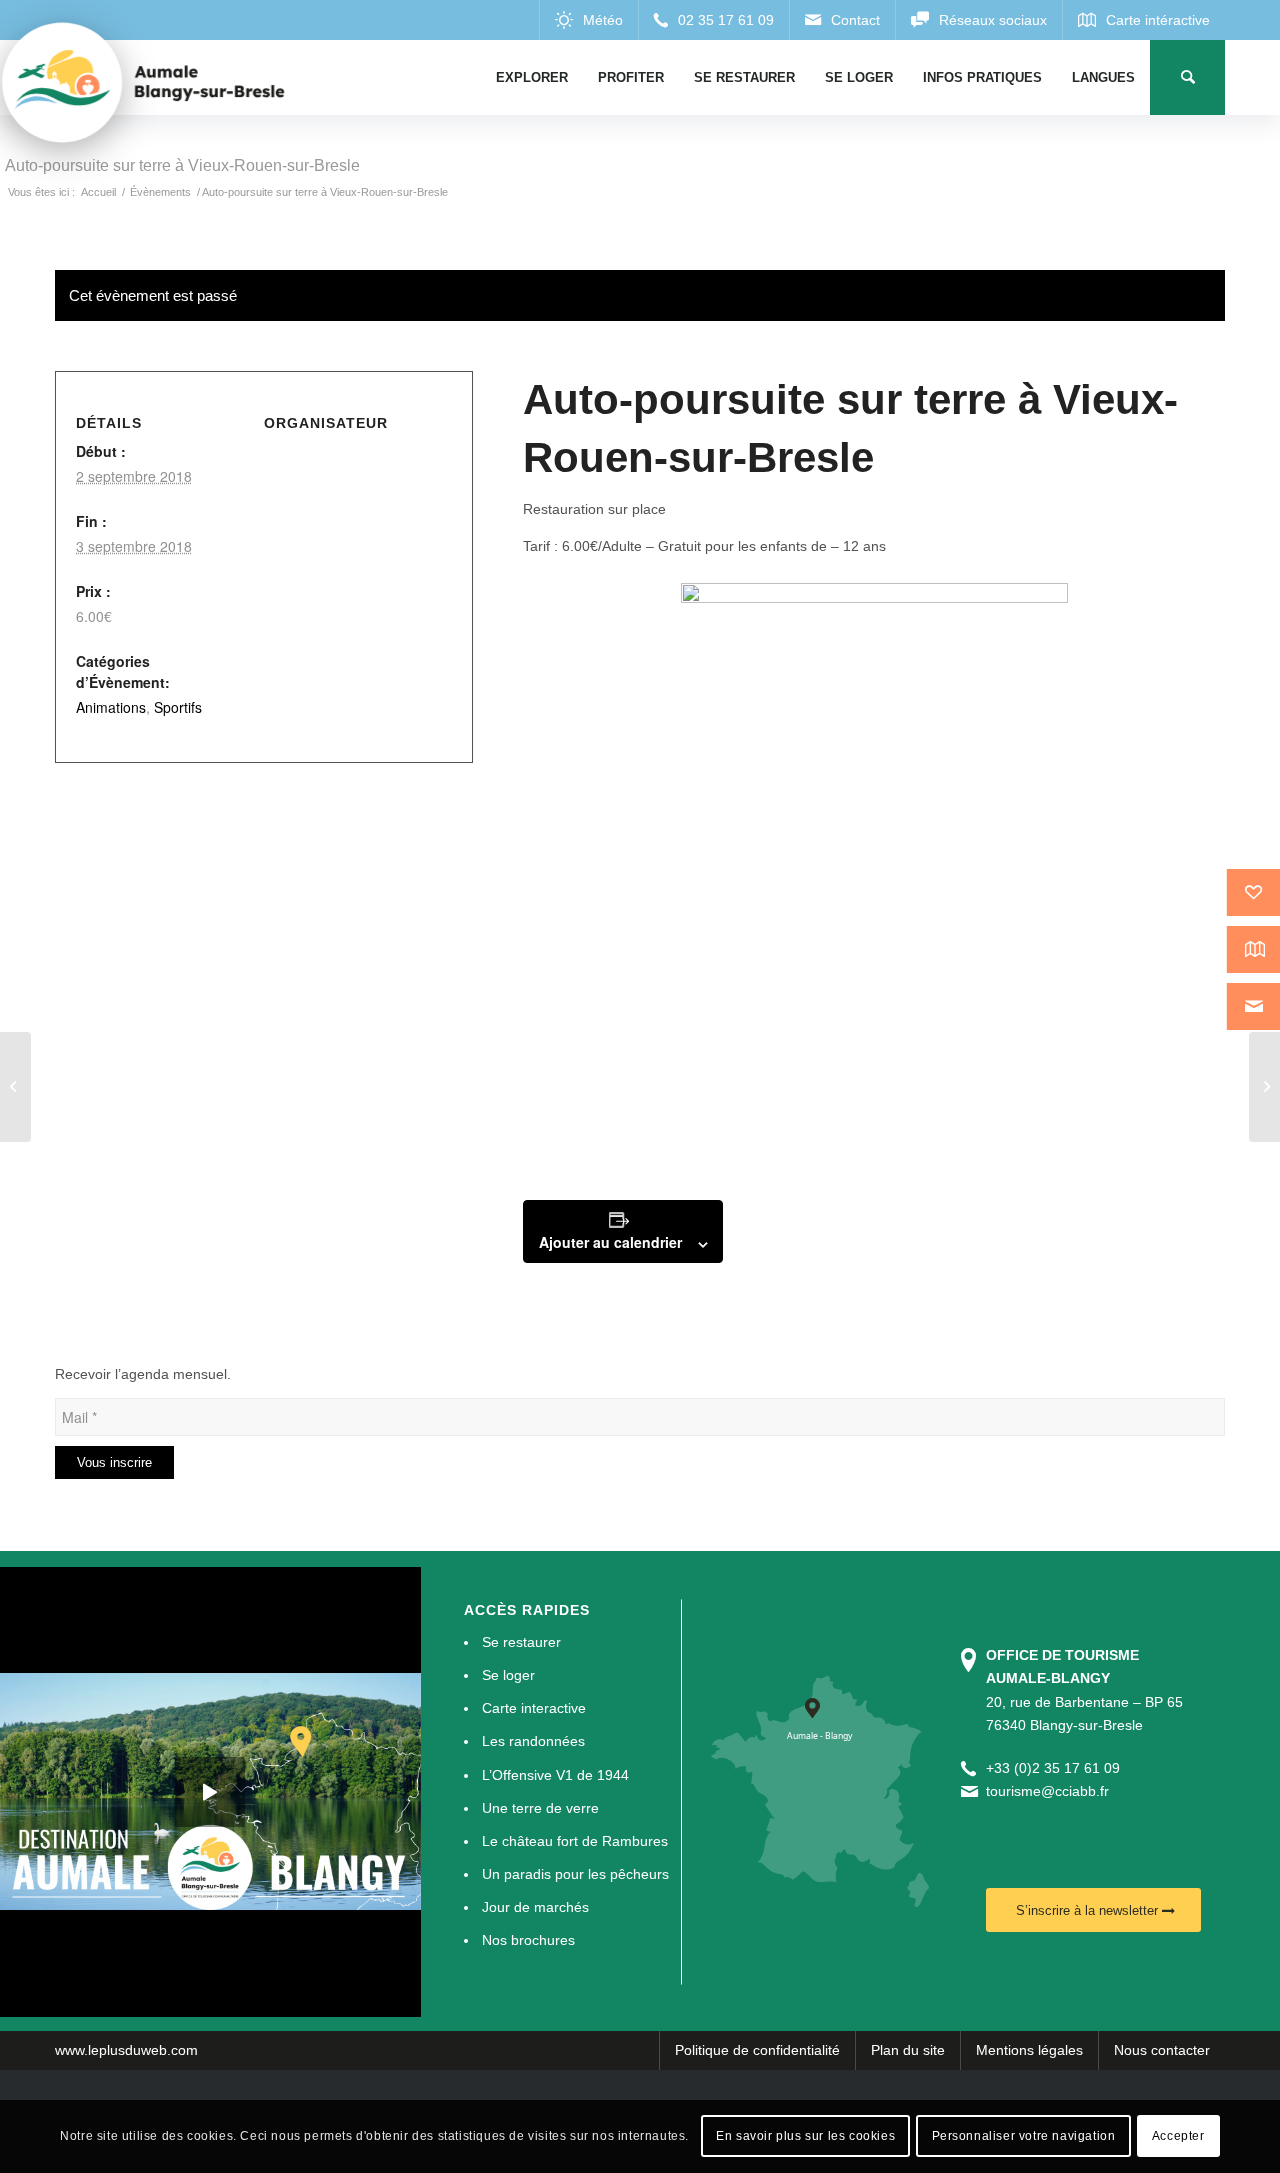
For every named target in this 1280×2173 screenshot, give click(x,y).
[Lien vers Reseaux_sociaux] (978, 20)
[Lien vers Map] (1143, 20)
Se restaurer (521, 1642)
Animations (111, 707)
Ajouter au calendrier (610, 1242)
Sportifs (178, 707)
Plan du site (908, 2050)
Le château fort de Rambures (575, 1841)
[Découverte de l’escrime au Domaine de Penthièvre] (15, 1087)
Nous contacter (1162, 2050)
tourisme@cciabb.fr (1047, 1791)
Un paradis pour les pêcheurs (575, 1874)
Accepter (1178, 2136)
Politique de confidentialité (757, 2050)
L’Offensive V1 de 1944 (555, 1775)
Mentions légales (1029, 2050)
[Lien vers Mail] (842, 20)
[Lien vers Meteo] (588, 20)
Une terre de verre (540, 1808)
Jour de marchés (535, 1907)
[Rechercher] (1187, 77)
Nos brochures (528, 1940)
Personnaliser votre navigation (1024, 2136)
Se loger (508, 1675)
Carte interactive (534, 1708)
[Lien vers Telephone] (713, 20)
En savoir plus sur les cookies (805, 2136)
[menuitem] (532, 77)
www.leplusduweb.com (126, 2050)
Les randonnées (533, 1741)
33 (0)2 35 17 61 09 (1057, 1768)
